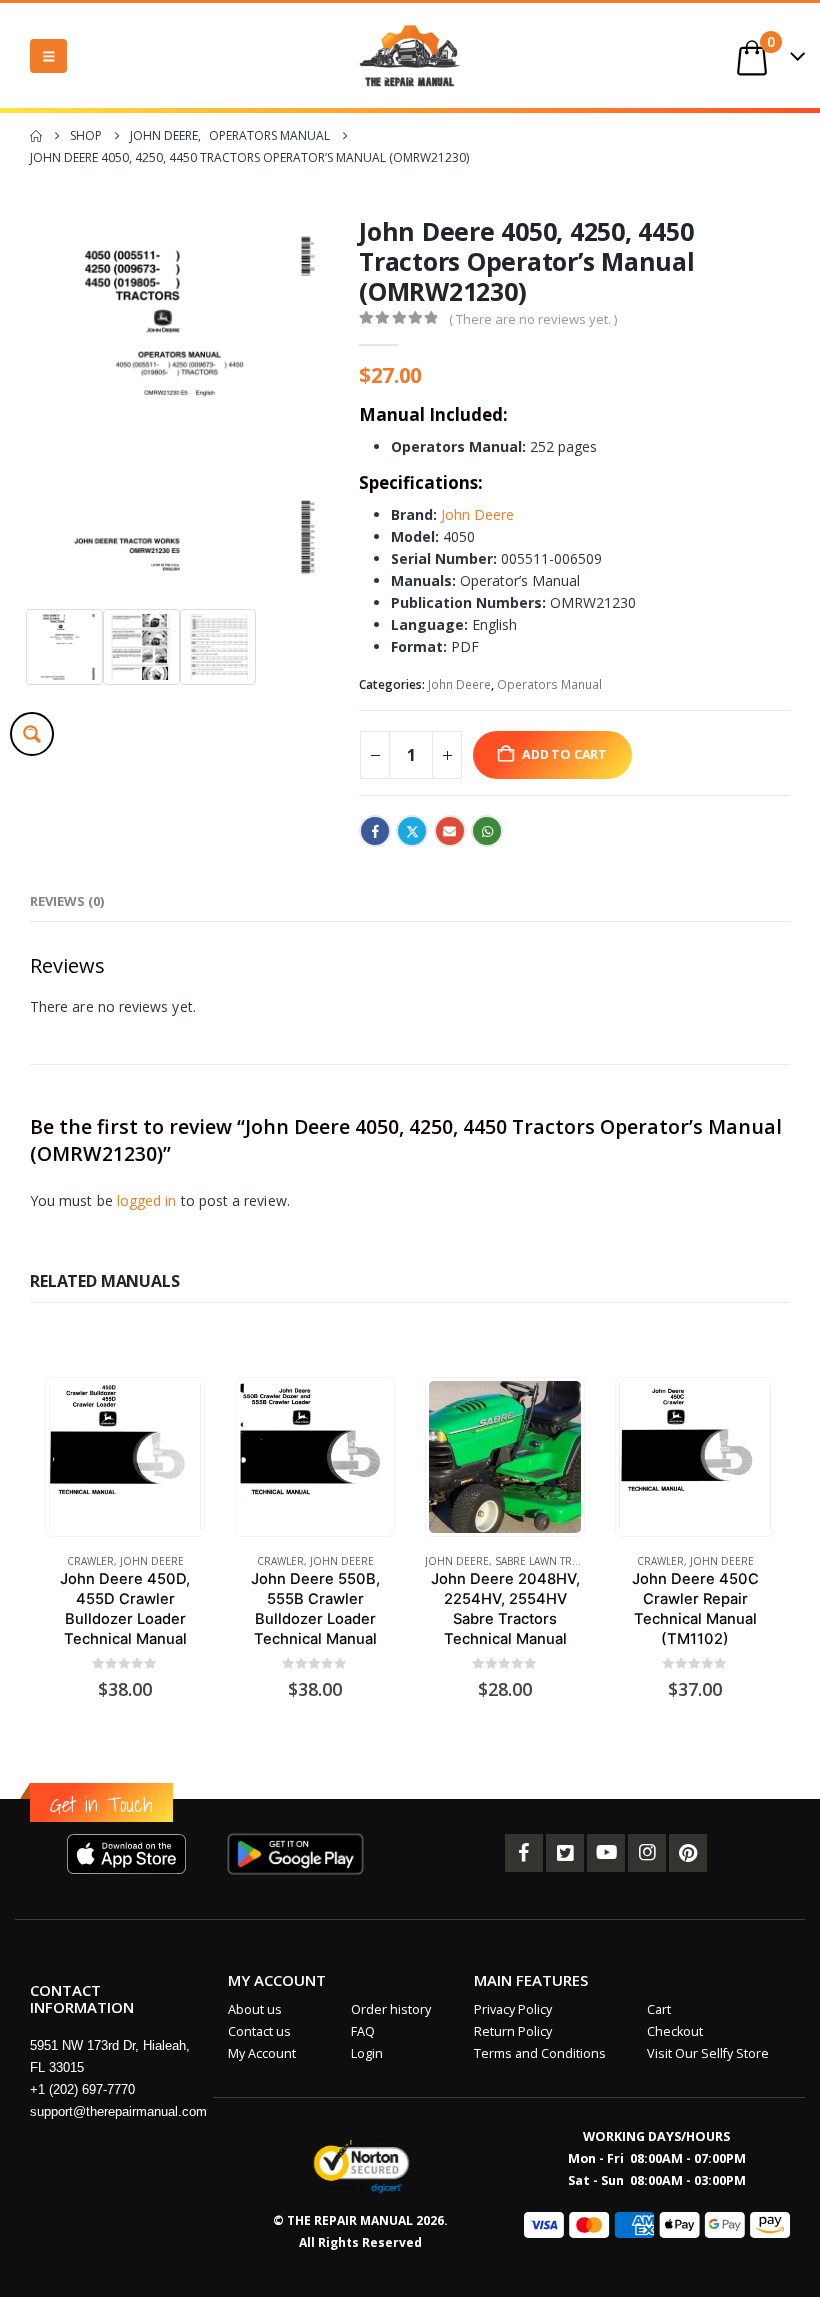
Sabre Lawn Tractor (550, 1561)
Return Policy (513, 2031)
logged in (147, 1200)
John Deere (477, 514)
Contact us (259, 2031)
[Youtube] (606, 1853)
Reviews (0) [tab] (67, 901)
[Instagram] (647, 1853)
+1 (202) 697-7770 (82, 2089)
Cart (659, 2009)
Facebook (375, 831)
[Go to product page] (124, 1456)
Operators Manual (549, 684)
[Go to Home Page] (36, 136)
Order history (391, 2009)
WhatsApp (487, 831)
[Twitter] (565, 1853)
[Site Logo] (410, 55)
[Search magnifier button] (32, 734)
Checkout (675, 2031)
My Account (262, 2053)
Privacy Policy (513, 2009)
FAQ (363, 2031)
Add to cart (564, 754)
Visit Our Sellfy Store (708, 2053)
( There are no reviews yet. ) (533, 319)
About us (255, 2009)
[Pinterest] (688, 1853)
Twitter (412, 831)
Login (367, 2053)
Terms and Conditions (540, 2053)
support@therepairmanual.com (118, 2111)
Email (450, 831)
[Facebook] (524, 1853)
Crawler (90, 1561)
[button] (48, 56)
